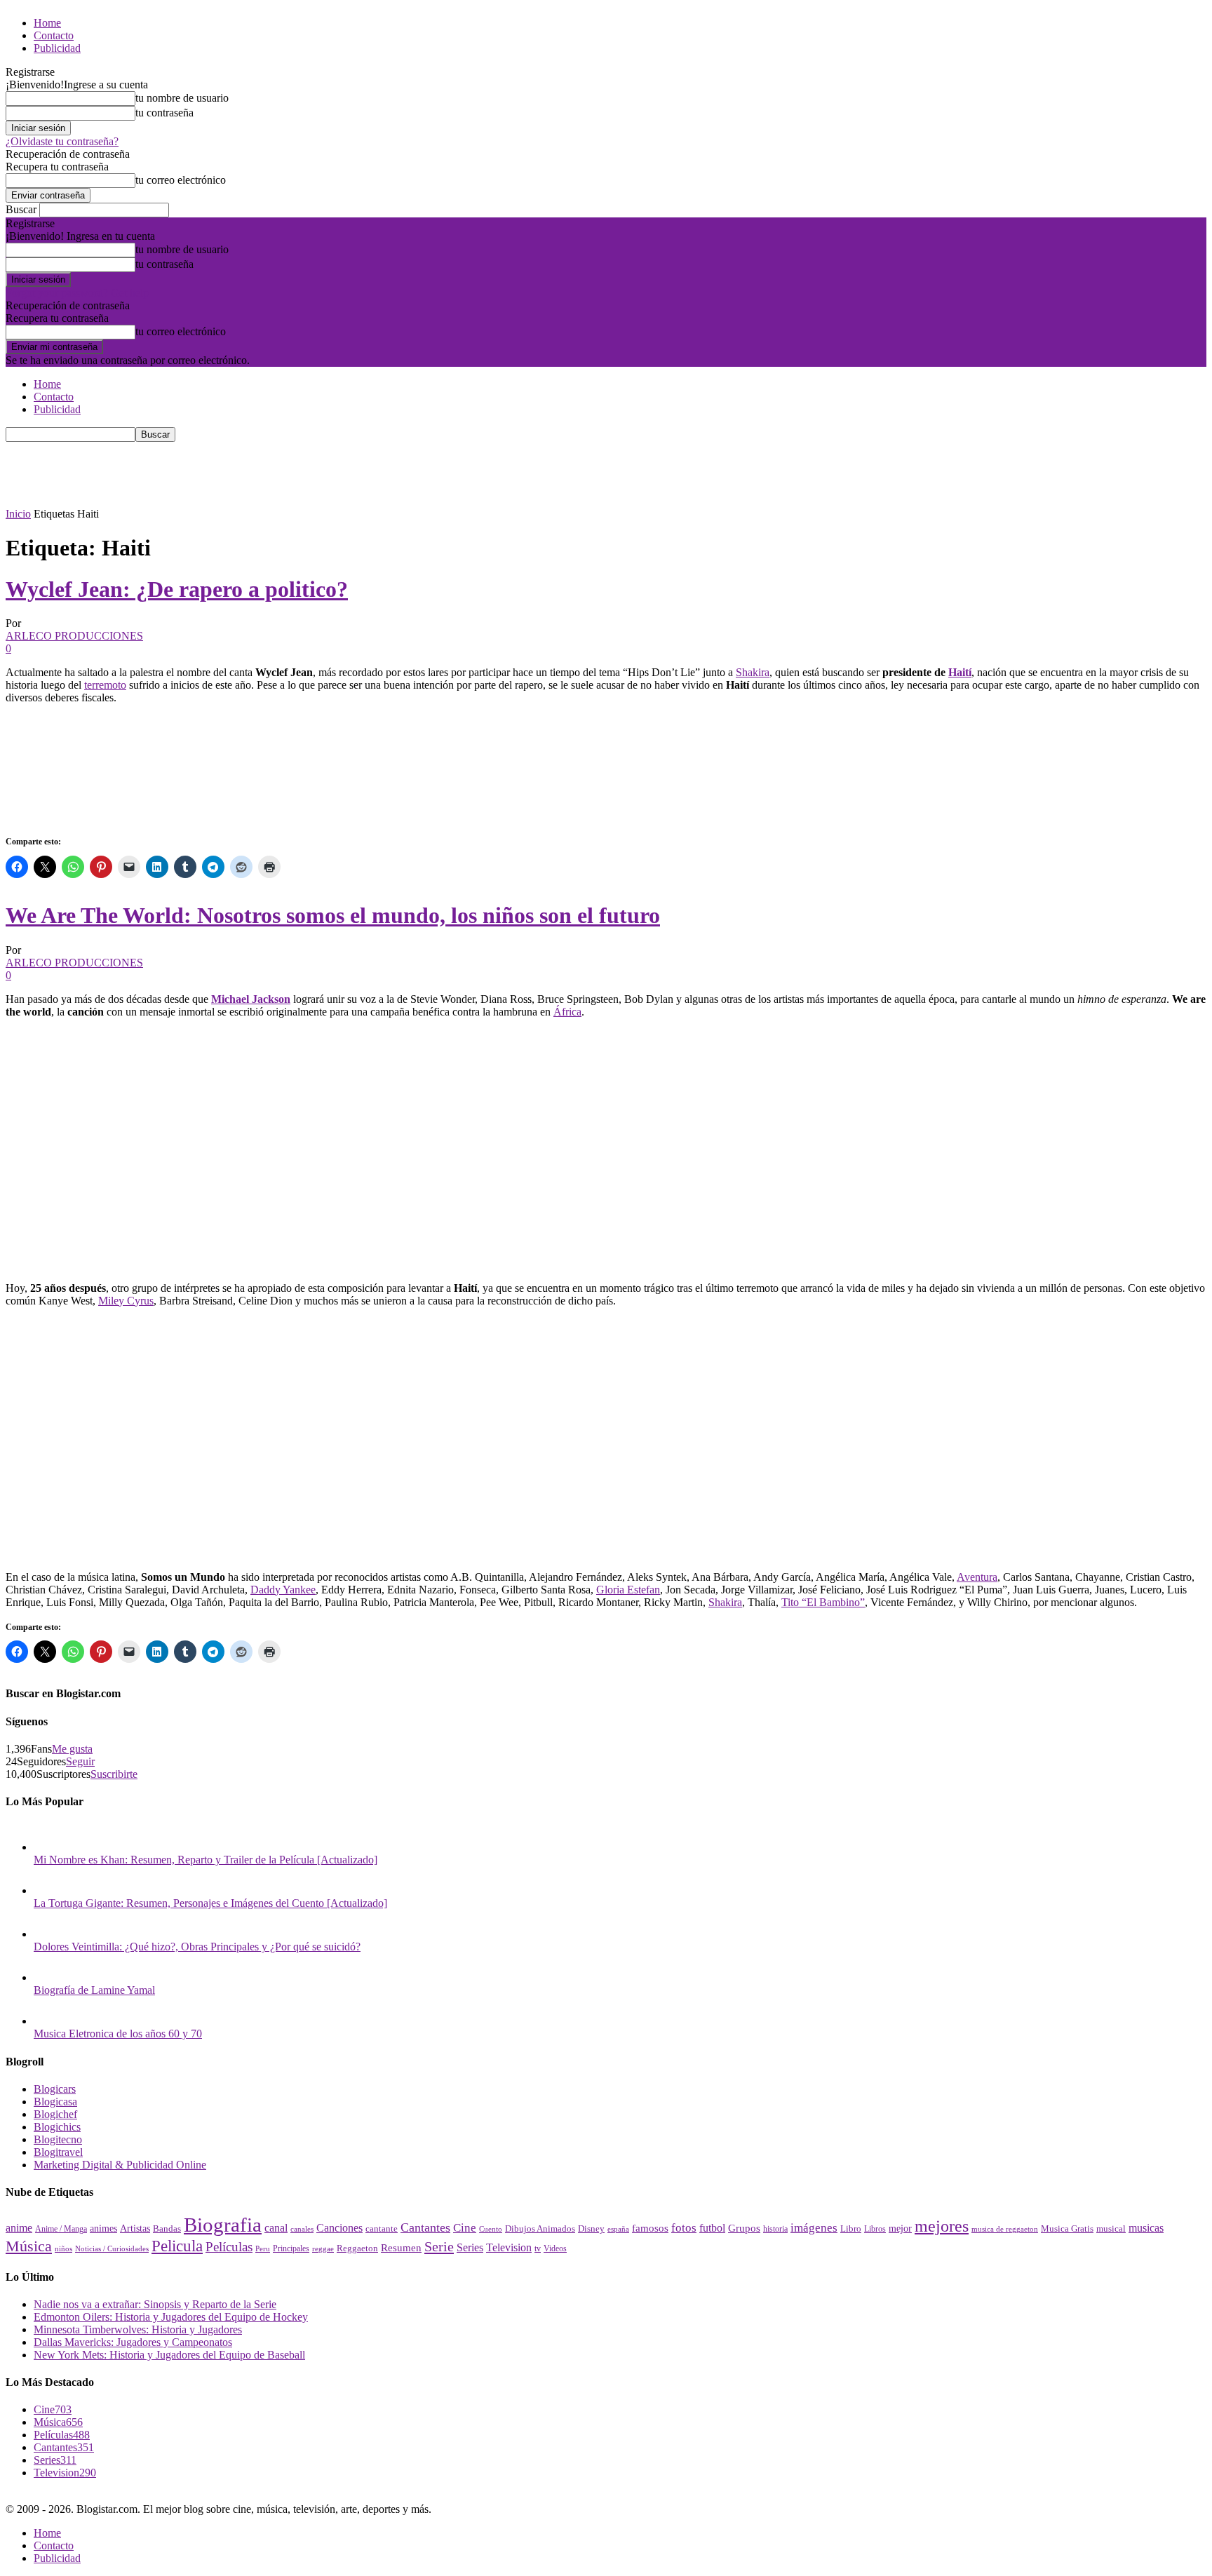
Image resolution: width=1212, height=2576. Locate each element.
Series (470, 2247)
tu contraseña (164, 113)
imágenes (814, 2228)
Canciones (339, 2228)
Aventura (977, 1577)
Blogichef (55, 2114)
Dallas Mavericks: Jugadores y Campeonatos (133, 2342)
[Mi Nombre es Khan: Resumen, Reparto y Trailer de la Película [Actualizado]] (48, 1847)
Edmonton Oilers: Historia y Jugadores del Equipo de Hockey (171, 2317)
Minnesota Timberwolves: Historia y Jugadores (138, 2329)
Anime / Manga (61, 2229)
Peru (263, 2248)
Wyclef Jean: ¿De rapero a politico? (177, 589)
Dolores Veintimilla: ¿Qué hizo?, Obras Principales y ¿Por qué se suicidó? (197, 1947)
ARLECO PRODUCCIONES (74, 636)
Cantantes (425, 2227)
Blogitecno (58, 2139)
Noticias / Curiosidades (112, 2249)
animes (103, 2228)
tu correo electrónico (181, 180)
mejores (942, 2226)
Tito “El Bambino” (823, 1602)
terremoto (105, 685)
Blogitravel (58, 2152)
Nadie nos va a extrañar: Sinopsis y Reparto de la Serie (155, 2304)
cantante (382, 2229)
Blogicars (55, 2089)
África (567, 1012)
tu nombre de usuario (182, 98)
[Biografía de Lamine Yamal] (48, 1977)
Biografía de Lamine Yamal (94, 1990)
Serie (439, 2246)
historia (775, 2229)
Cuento (491, 2229)
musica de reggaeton (1005, 2229)
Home (47, 23)
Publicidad (57, 48)
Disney (591, 2228)
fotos (684, 2228)
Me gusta (72, 1749)
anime (19, 2228)
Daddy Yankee (283, 1590)
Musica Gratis (1067, 2228)
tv (538, 2249)
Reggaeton (357, 2248)
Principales (291, 2248)
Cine (465, 2228)
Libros (875, 2229)
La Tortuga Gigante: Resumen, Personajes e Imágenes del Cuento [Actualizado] (210, 1903)
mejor (900, 2228)
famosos (650, 2228)
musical (1111, 2228)
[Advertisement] (261, 473)
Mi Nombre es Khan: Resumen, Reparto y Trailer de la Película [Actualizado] (206, 1860)
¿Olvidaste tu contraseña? (62, 141)
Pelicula (177, 2246)
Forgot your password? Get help (77, 293)
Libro (851, 2228)
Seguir (80, 1761)
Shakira (753, 672)
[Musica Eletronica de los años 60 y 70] (48, 2021)
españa (618, 2229)
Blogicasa (55, 2102)
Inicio (18, 514)
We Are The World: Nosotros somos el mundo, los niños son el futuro (333, 915)
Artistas (135, 2228)
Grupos (744, 2228)
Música (29, 2246)
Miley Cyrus (126, 1301)
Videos (555, 2248)
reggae (323, 2248)
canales (302, 2229)
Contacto (54, 35)
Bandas (167, 2228)
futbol (712, 2228)
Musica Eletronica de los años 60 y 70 (118, 2034)
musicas (1146, 2228)
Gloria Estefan (628, 1590)
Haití (960, 672)
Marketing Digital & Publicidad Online (120, 2165)
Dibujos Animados (540, 2229)
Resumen (401, 2248)
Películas (229, 2247)
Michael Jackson (251, 999)
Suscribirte (114, 1774)
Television (509, 2247)
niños (63, 2249)
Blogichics (57, 2127)
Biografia (223, 2225)
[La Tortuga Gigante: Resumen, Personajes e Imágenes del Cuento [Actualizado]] (48, 1890)
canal (276, 2228)
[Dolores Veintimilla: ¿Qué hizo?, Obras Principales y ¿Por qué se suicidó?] (48, 1934)
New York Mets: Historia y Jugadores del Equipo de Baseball (169, 2355)
